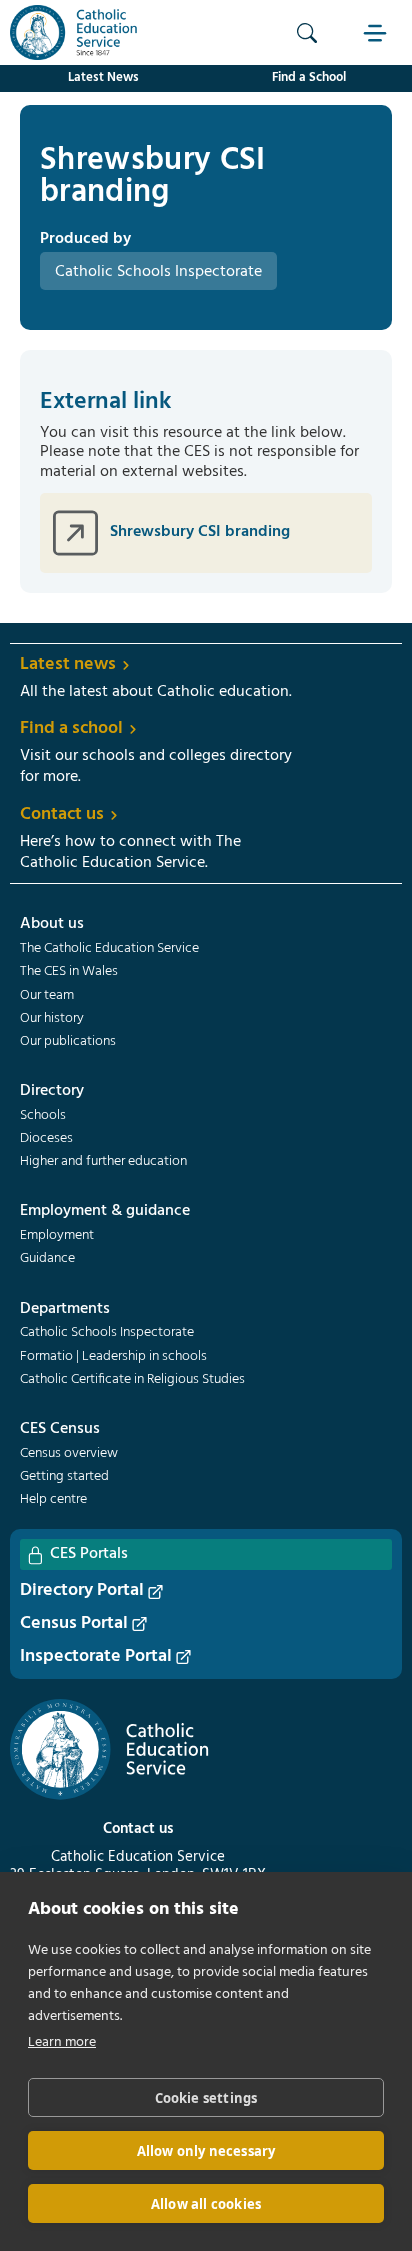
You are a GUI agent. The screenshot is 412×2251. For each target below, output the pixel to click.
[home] (69, 32)
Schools (43, 1116)
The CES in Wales (69, 972)
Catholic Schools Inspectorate (107, 1333)
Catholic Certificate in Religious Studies (132, 1380)
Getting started (64, 1477)
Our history (52, 1019)
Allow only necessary (206, 2151)
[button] (377, 32)
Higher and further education (103, 1162)
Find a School (309, 77)
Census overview (69, 1454)
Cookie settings (206, 2098)
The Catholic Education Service (109, 949)
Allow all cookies (206, 2204)
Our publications (68, 1042)
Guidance (47, 1259)
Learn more (62, 2042)
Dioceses (46, 1139)
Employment (57, 1236)
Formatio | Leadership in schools (113, 1357)
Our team (47, 996)
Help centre (53, 1500)
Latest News (103, 77)
